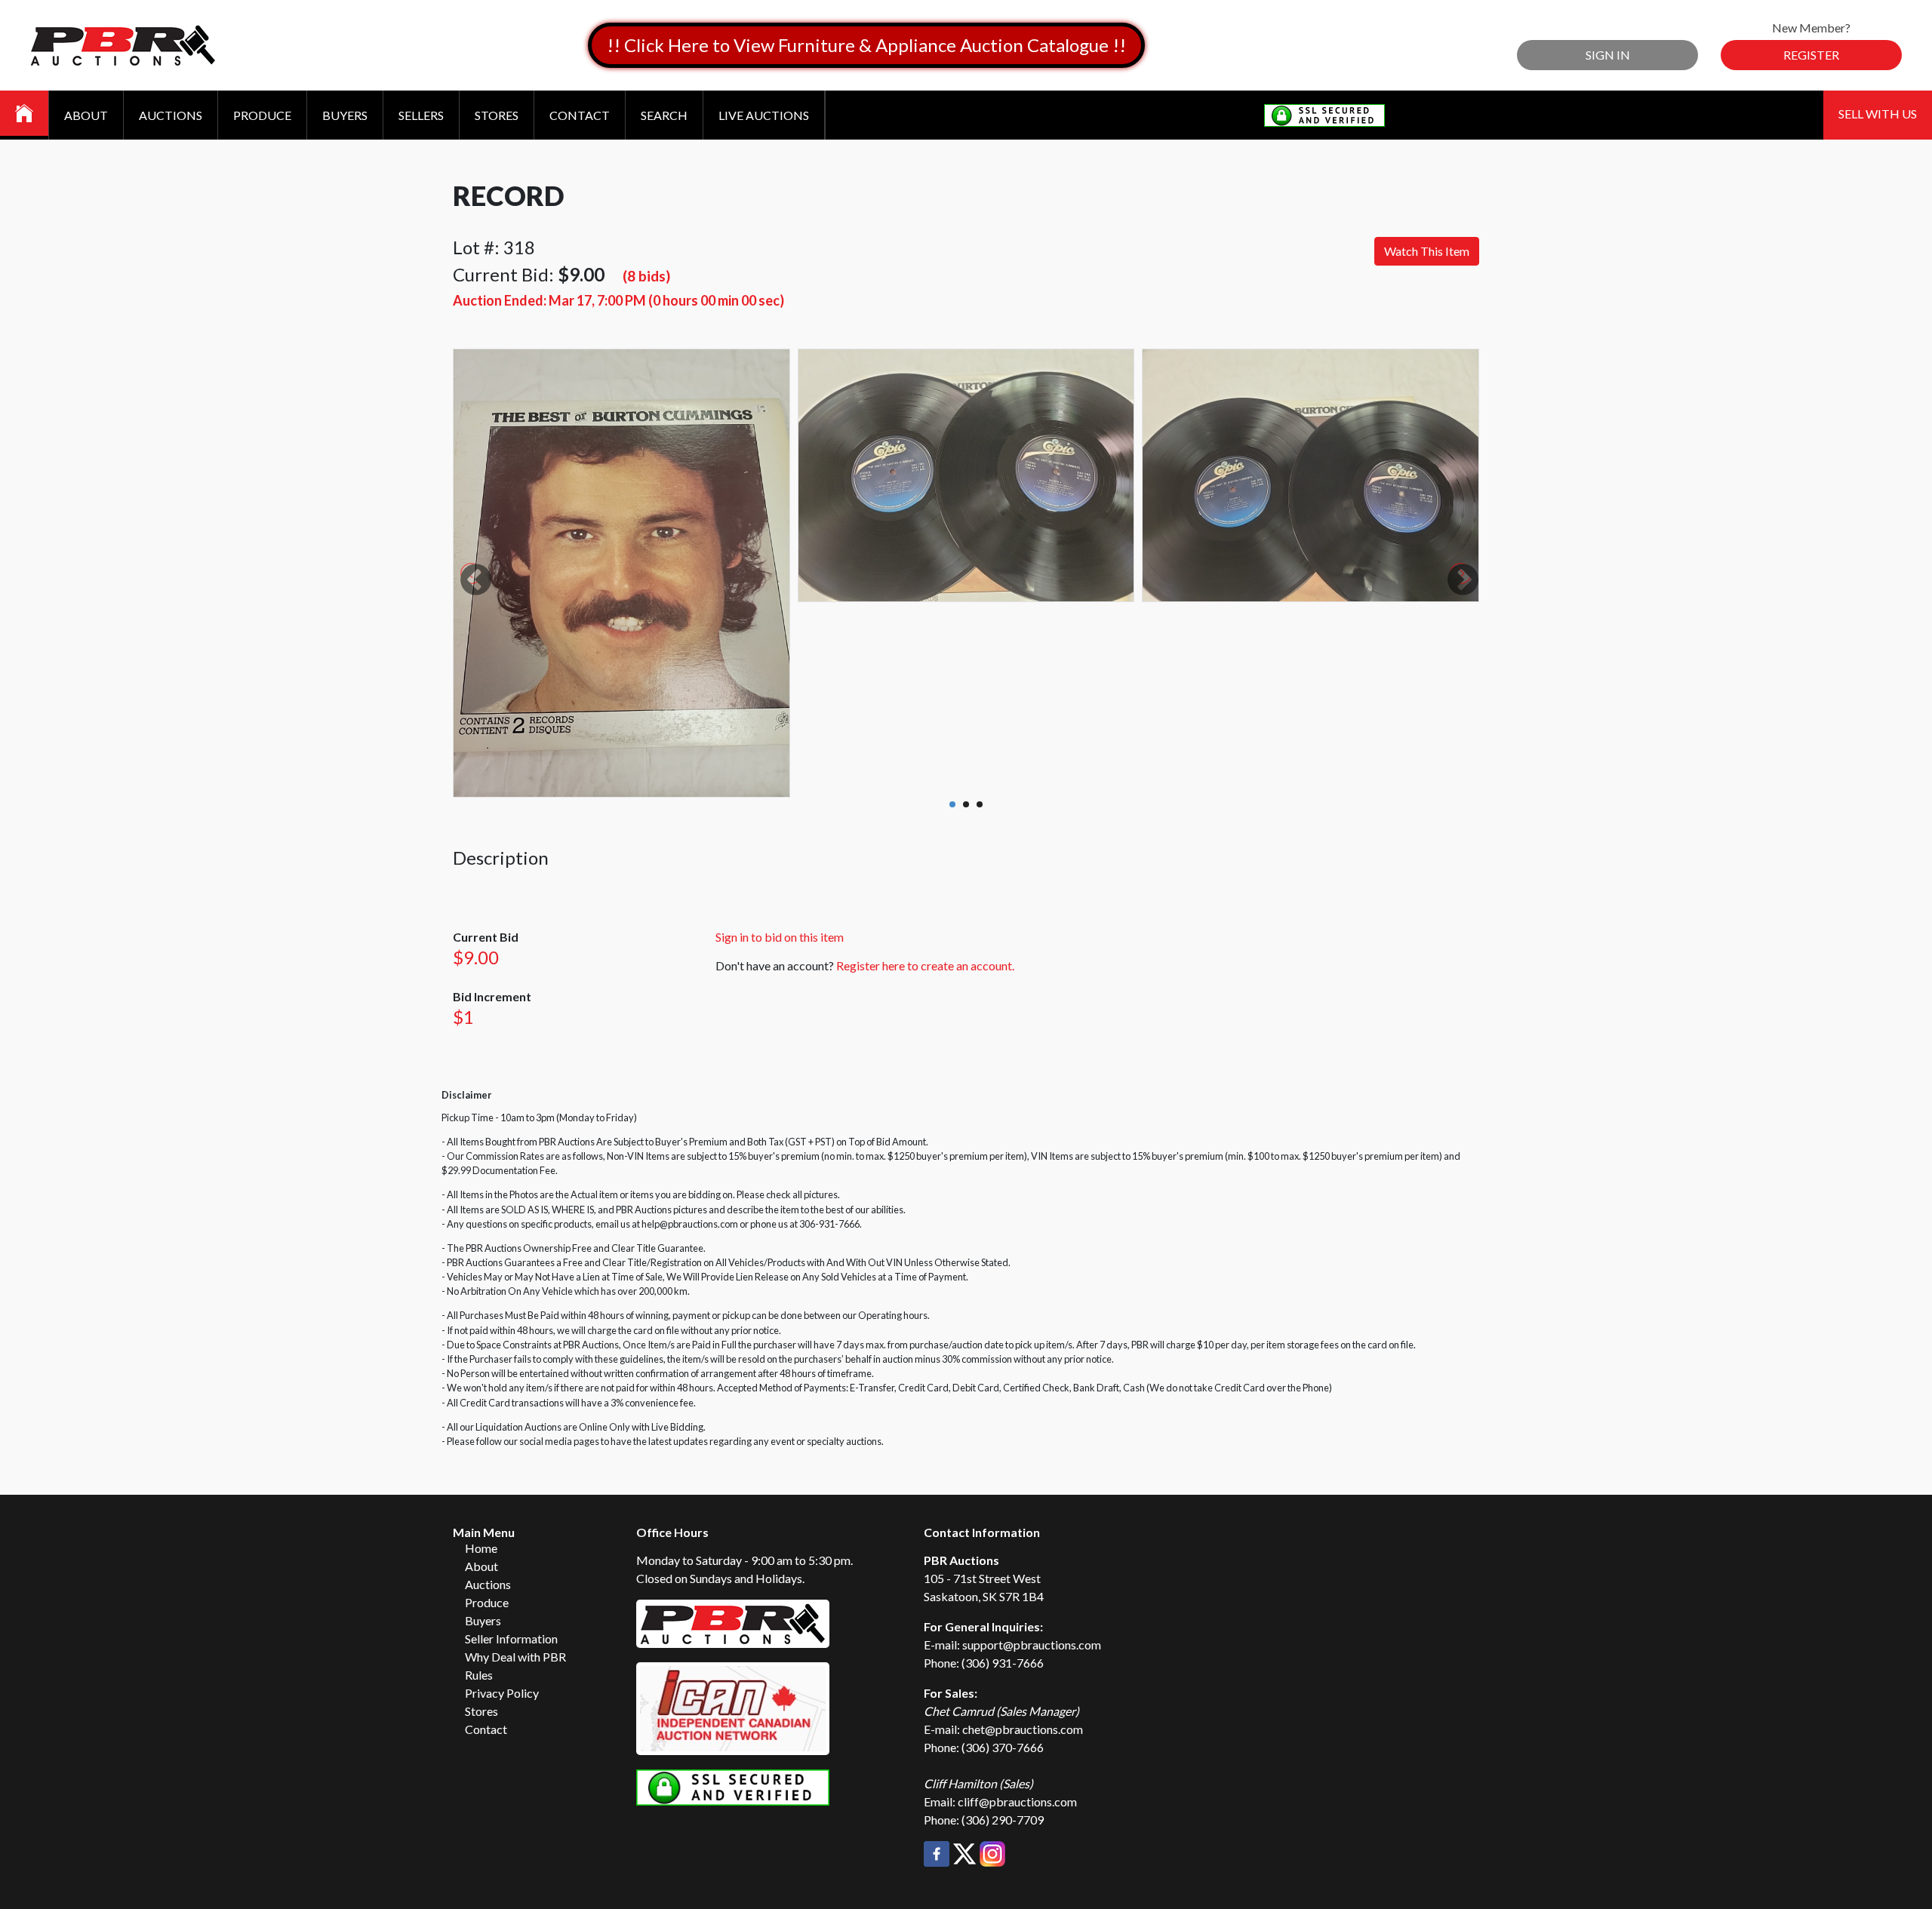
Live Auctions (764, 115)
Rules (479, 1675)
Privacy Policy (502, 1693)
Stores (497, 115)
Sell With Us (1878, 114)
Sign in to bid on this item (780, 937)
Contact (580, 115)
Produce (262, 115)
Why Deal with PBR (515, 1657)
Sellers (421, 115)
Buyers (345, 115)
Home (481, 1548)
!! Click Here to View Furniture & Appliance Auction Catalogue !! (866, 45)
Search (664, 115)
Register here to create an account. (925, 965)
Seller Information (511, 1638)
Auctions (171, 115)
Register (1811, 55)
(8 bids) (646, 276)
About (86, 115)
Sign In (1608, 55)
